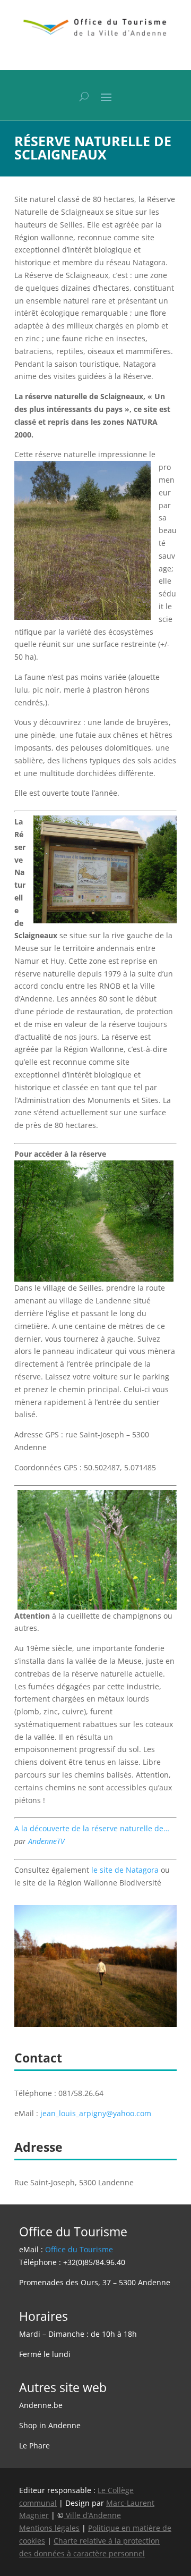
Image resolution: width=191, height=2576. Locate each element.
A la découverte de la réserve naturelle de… (92, 1828)
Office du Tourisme (79, 2249)
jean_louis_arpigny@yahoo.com (96, 2113)
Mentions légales (49, 2528)
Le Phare (34, 2445)
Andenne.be (41, 2405)
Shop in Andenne (50, 2425)
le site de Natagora (125, 1870)
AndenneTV (46, 1841)
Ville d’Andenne (93, 2515)
